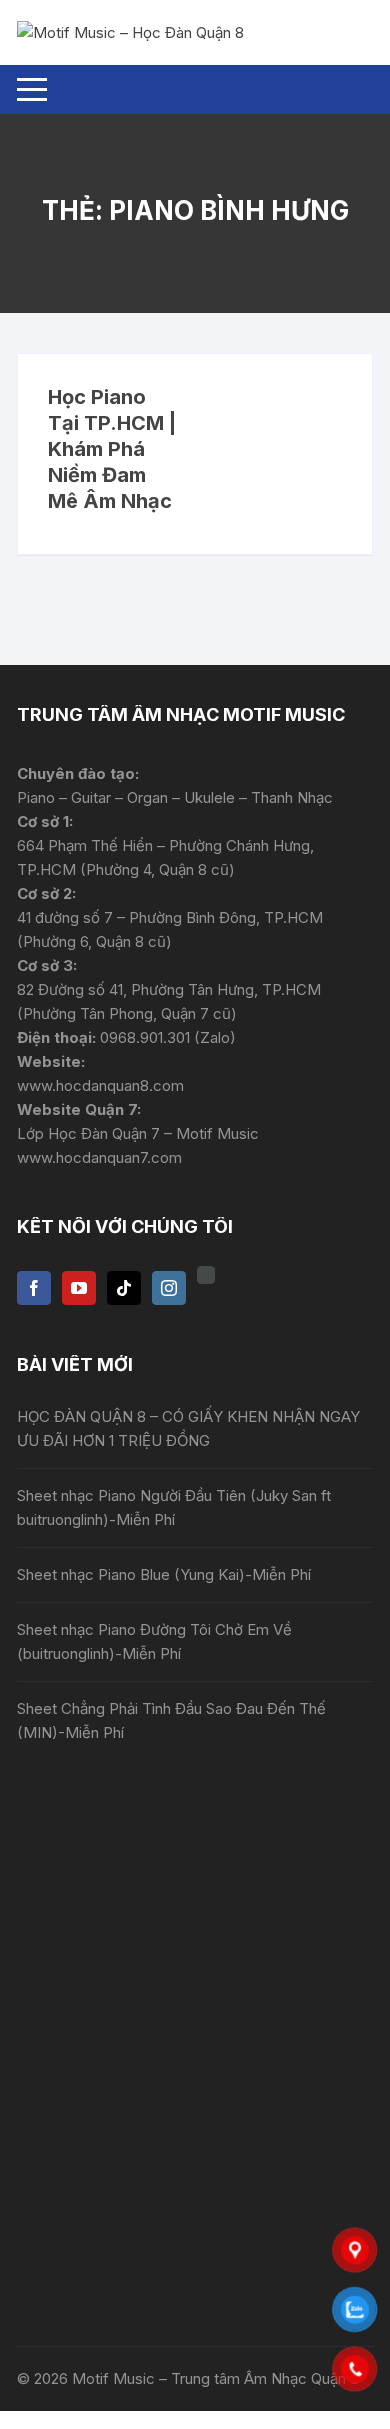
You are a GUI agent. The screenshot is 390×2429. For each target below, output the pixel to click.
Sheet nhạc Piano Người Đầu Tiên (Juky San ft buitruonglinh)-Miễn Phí (174, 1507)
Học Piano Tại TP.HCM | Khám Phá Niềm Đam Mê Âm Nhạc (112, 449)
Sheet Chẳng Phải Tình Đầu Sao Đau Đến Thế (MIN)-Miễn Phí (171, 1720)
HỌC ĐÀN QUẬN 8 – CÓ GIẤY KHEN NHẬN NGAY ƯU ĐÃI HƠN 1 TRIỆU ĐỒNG (188, 1428)
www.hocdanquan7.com (99, 1157)
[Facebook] (34, 1288)
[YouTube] (79, 1288)
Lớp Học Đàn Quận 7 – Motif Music (138, 1133)
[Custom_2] (206, 1275)
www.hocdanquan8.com (100, 1085)
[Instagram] (169, 1288)
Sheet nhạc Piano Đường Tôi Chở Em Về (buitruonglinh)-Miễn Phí (154, 1641)
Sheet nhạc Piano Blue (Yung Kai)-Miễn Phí (164, 1574)
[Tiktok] (124, 1288)
